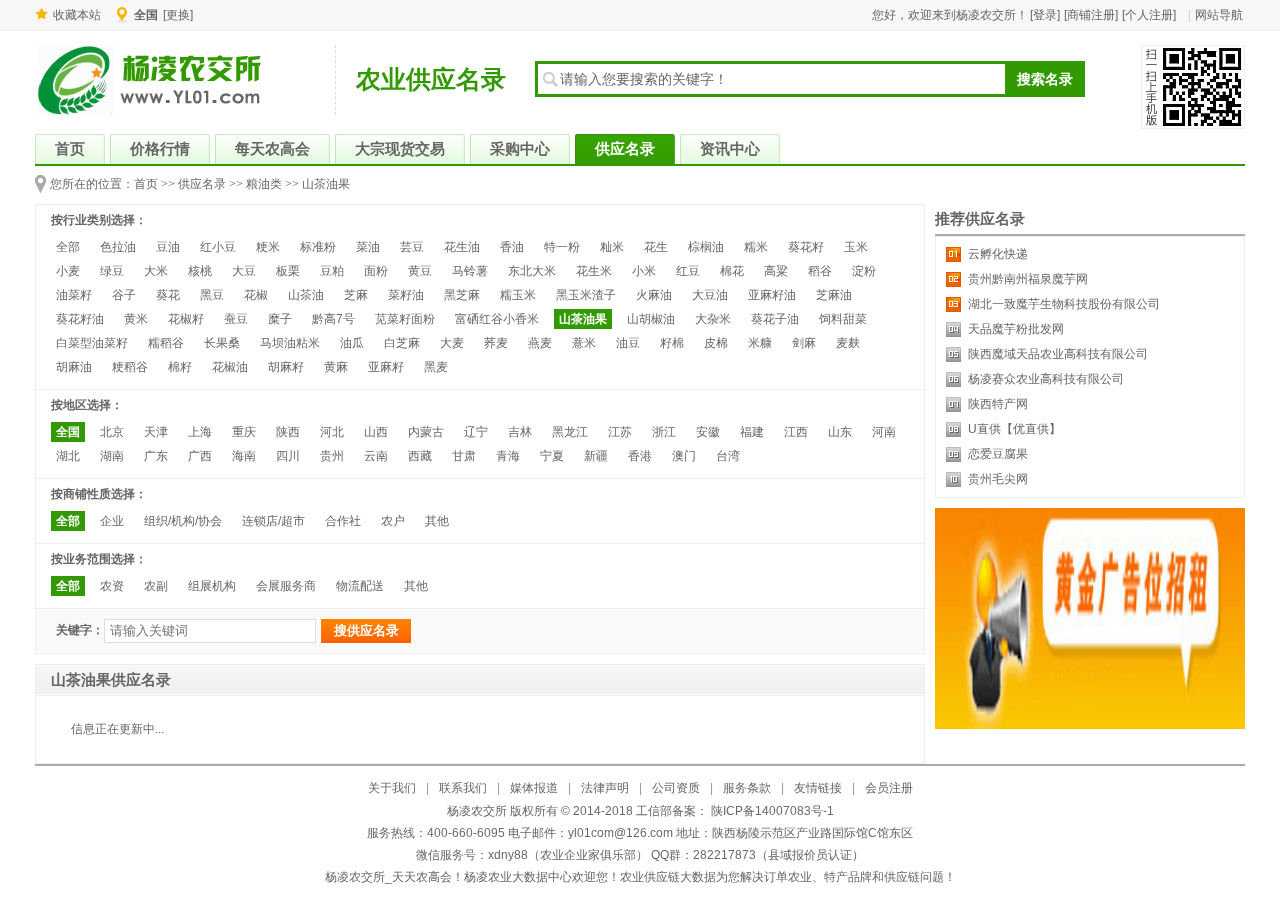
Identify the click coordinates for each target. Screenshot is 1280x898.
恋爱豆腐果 (998, 454)
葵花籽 (806, 247)
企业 (112, 521)
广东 (156, 456)
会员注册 (889, 788)
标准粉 (318, 247)
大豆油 (710, 295)
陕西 (288, 432)
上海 (200, 432)
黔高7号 (333, 319)
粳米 (268, 247)
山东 (840, 432)
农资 (112, 586)
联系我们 (463, 788)
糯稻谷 (166, 343)
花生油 (462, 247)
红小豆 (218, 247)
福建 (752, 432)
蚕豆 (236, 319)
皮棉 (716, 343)
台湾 (728, 456)
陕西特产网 (998, 404)
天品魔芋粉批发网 (1016, 329)
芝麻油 (834, 295)
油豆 (628, 343)
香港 (640, 456)
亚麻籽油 (772, 295)
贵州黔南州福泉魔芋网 (1028, 279)
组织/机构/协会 (183, 521)
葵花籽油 (80, 319)
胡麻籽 (286, 367)
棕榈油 (706, 247)
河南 (884, 432)
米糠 (760, 343)
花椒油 (230, 367)
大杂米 (713, 319)
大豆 (244, 271)
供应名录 (202, 184)
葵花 (168, 295)
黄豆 (420, 271)
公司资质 (676, 788)
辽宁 (476, 432)
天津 (156, 432)
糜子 (280, 319)
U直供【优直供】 (1014, 429)
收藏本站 (77, 15)
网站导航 (1219, 15)
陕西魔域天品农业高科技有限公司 (1058, 354)
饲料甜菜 (843, 319)
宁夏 (552, 456)
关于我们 (392, 788)
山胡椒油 (651, 319)
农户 (393, 521)
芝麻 (356, 295)
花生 (656, 247)
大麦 (452, 343)
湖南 (112, 456)
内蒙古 (426, 432)
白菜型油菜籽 (92, 343)
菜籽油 (406, 295)
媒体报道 (534, 788)
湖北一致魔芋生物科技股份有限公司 (1064, 304)
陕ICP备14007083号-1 (771, 811)
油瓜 (352, 343)
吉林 (520, 432)
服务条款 (747, 788)
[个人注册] (1149, 15)
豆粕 (332, 271)
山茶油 (306, 295)
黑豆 (212, 295)
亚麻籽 (386, 367)
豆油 (168, 247)
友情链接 (818, 788)
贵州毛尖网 (998, 479)
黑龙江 (570, 432)
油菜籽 (74, 295)
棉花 (732, 271)
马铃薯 (470, 271)
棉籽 (180, 367)
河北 (332, 432)
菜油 (368, 247)
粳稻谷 (130, 367)
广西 (200, 456)
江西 (796, 432)
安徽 (708, 432)
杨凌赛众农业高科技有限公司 (1046, 379)
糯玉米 (518, 295)
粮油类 (264, 184)
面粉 (376, 271)
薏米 (584, 343)
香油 (512, 247)
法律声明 (605, 788)
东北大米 (532, 271)
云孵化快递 (998, 254)
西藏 (420, 456)
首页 (146, 184)
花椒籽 (186, 319)
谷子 (124, 295)
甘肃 (464, 456)
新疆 (596, 456)
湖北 (68, 456)
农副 (156, 586)
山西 (376, 432)
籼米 (612, 247)
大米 (156, 271)
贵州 (332, 456)
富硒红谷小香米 (497, 319)
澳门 (684, 456)
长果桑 (222, 343)
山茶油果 (326, 184)
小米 (644, 271)
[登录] (1045, 15)
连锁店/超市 (273, 521)
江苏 (620, 432)
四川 (288, 456)
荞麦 (496, 343)
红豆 (688, 271)
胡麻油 (74, 367)
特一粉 (562, 247)
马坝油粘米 (290, 343)
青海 (508, 456)
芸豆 (412, 247)
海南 (244, 456)
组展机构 (212, 586)
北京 (112, 432)
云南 (376, 456)
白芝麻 (402, 343)
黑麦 (436, 367)
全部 (68, 247)
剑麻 (804, 343)
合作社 (343, 521)
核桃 (200, 271)
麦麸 (848, 343)
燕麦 (540, 343)
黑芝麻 (462, 295)
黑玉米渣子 (586, 295)
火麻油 (654, 295)
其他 (437, 521)
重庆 (244, 432)
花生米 (594, 271)
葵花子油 (775, 319)
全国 (68, 432)
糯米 (756, 247)
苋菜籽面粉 (405, 319)
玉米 (856, 247)
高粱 (776, 271)
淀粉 (864, 271)
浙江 (664, 432)
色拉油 (118, 247)
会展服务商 (286, 586)
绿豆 (112, 271)
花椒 (256, 295)
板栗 (288, 271)
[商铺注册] (1091, 15)
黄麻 (336, 367)
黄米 (136, 319)
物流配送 (360, 586)
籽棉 (672, 343)
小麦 (68, 271)
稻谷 (820, 271)
